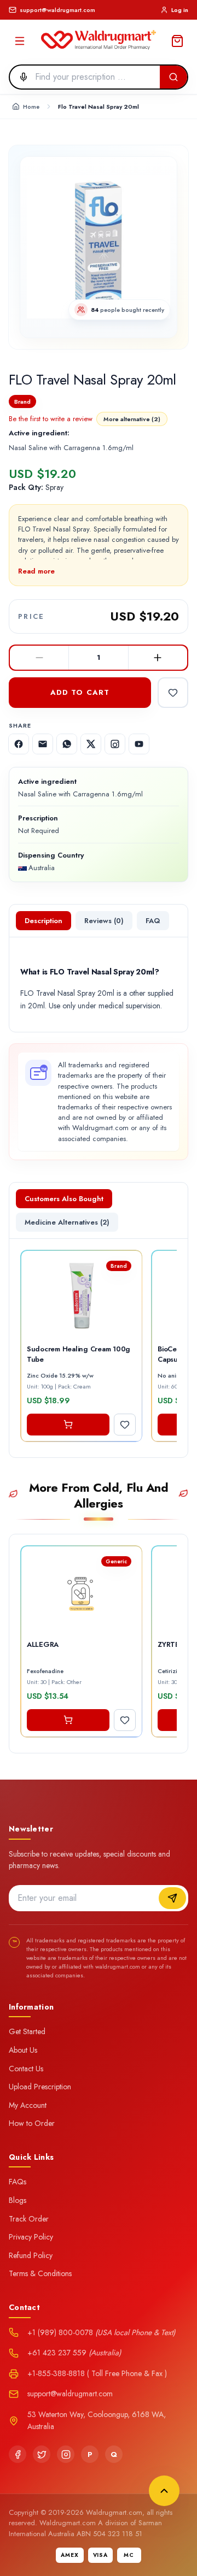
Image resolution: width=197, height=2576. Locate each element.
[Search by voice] (20, 77)
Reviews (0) (104, 921)
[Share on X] (91, 744)
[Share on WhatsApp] (67, 744)
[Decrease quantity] (39, 658)
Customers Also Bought (64, 1199)
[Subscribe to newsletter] (172, 1898)
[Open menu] (20, 41)
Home (31, 107)
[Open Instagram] (115, 744)
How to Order (32, 2123)
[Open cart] (177, 41)
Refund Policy (31, 2255)
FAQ (153, 921)
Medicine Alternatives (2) (67, 1222)
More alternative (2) (132, 419)
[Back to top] (164, 2491)
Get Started (27, 2031)
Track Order (29, 2219)
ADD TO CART (80, 692)
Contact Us (26, 2069)
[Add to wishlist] (173, 693)
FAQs (18, 2182)
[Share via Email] (43, 744)
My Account (28, 2105)
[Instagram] (66, 2454)
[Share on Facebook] (19, 744)
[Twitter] (42, 2454)
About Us (23, 2050)
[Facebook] (18, 2454)
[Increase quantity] (158, 658)
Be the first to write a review (51, 419)
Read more (36, 571)
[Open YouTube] (139, 744)
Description (44, 921)
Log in (180, 10)
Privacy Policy (31, 2237)
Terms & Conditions (40, 2273)
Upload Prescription (40, 2087)
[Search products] (173, 77)
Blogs (18, 2200)
